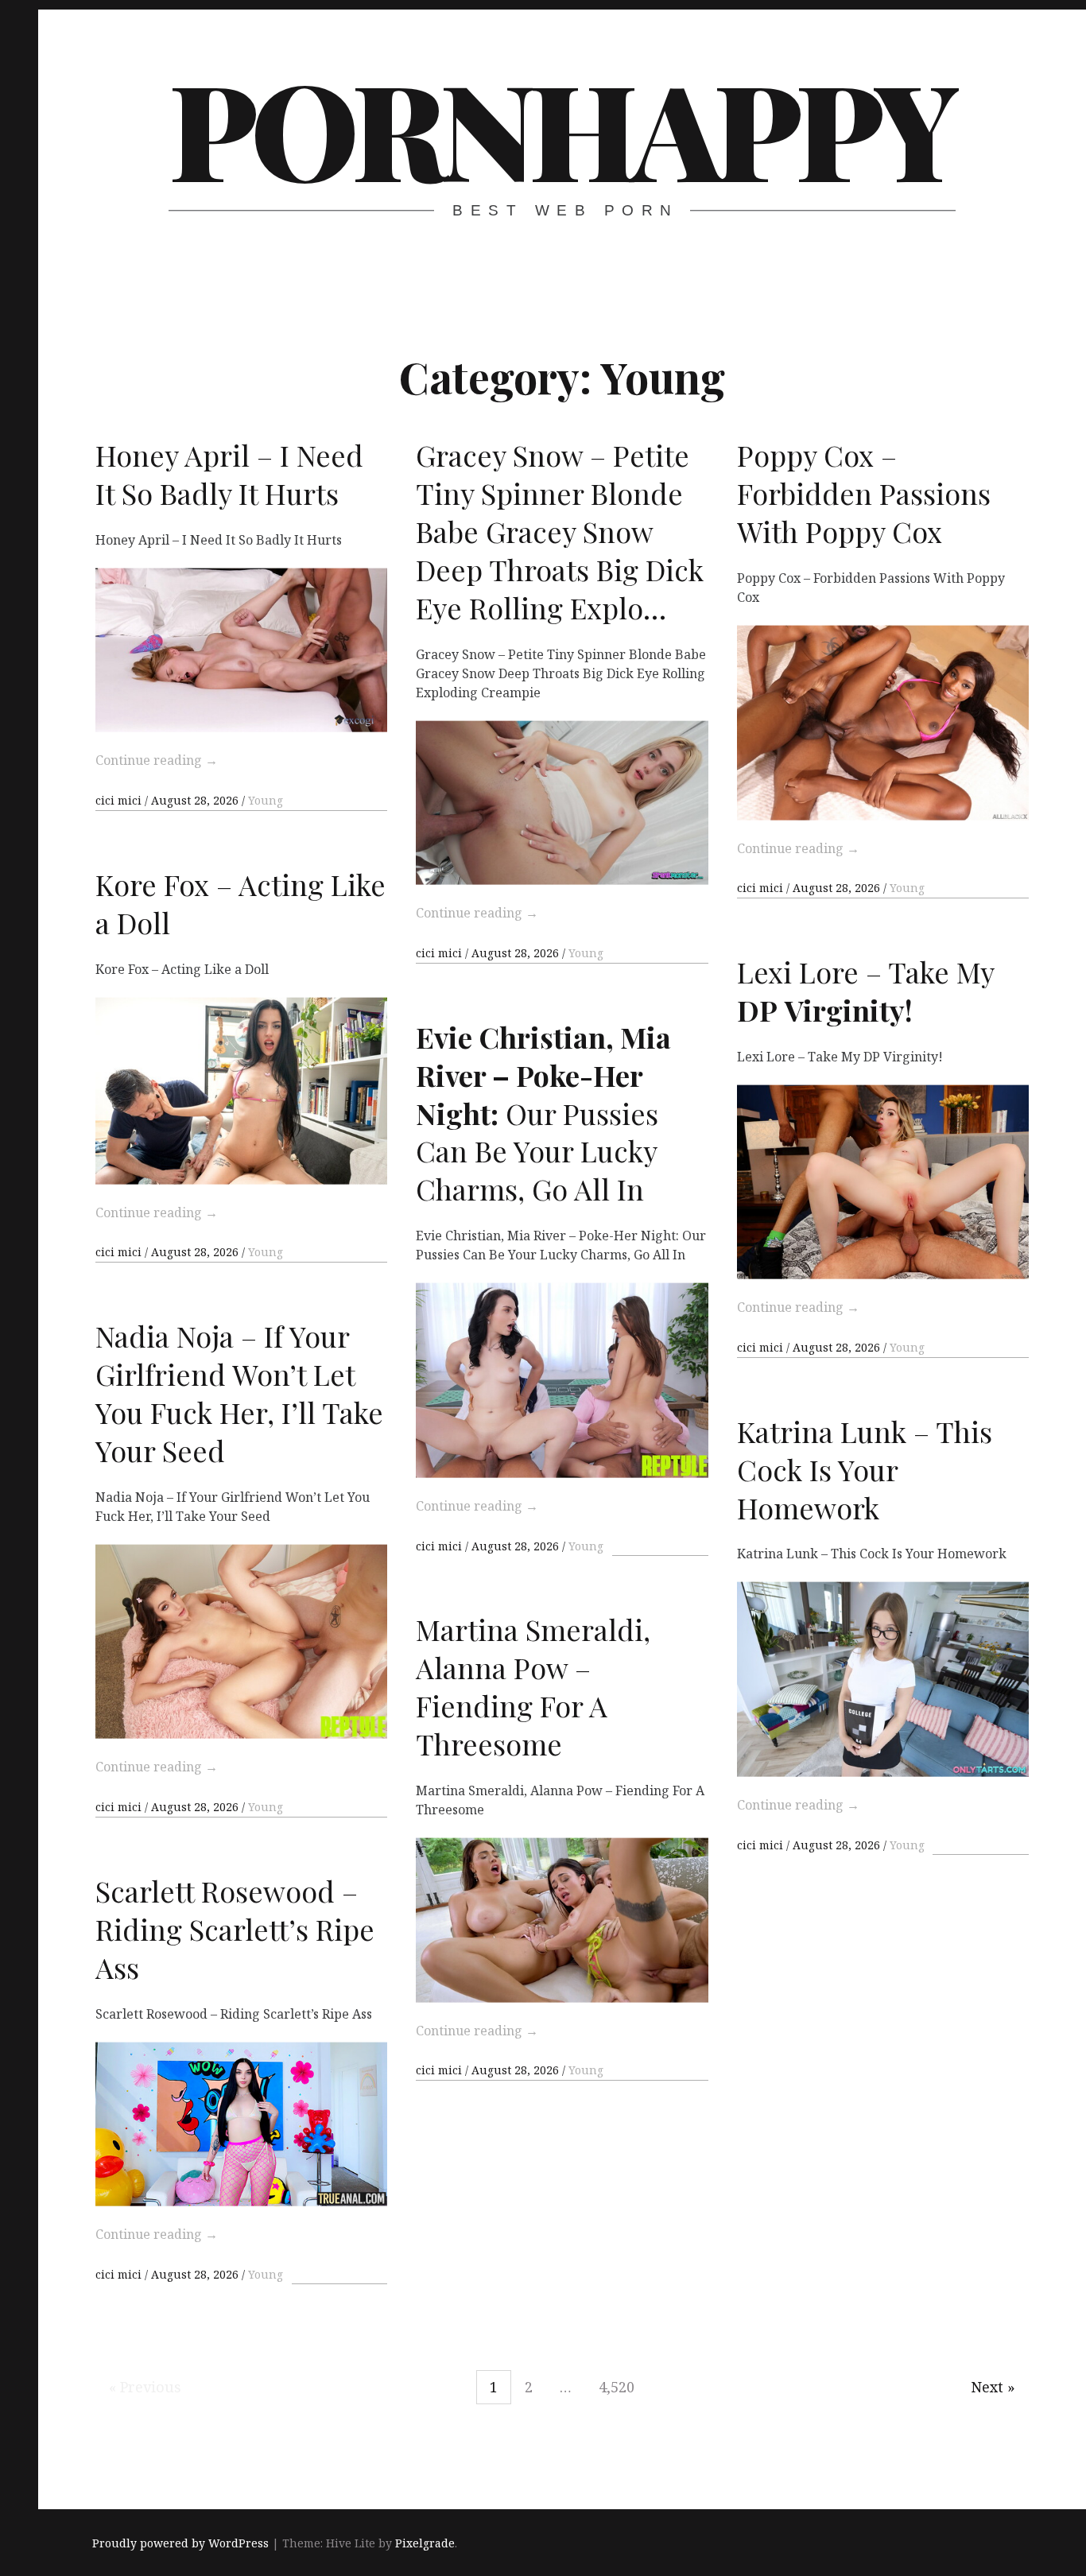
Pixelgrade (425, 2543)
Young (266, 800)
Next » (993, 2387)
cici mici (120, 800)
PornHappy (561, 127)
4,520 (617, 2387)
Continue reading (157, 760)
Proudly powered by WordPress (180, 2543)
